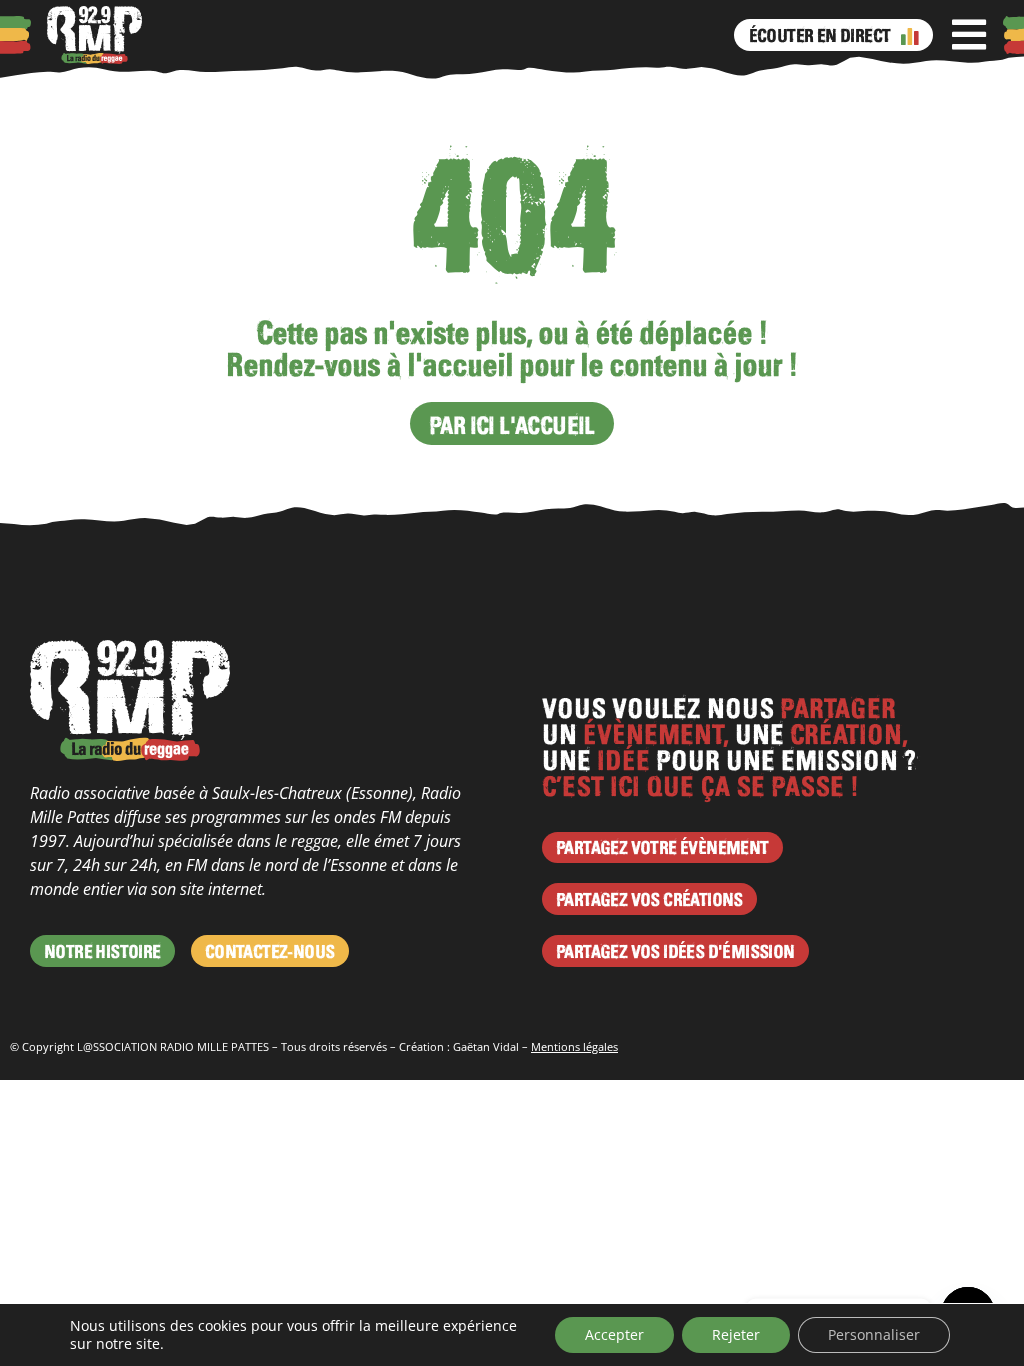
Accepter (614, 1334)
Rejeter (736, 1334)
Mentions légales (574, 1046)
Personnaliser (874, 1334)
